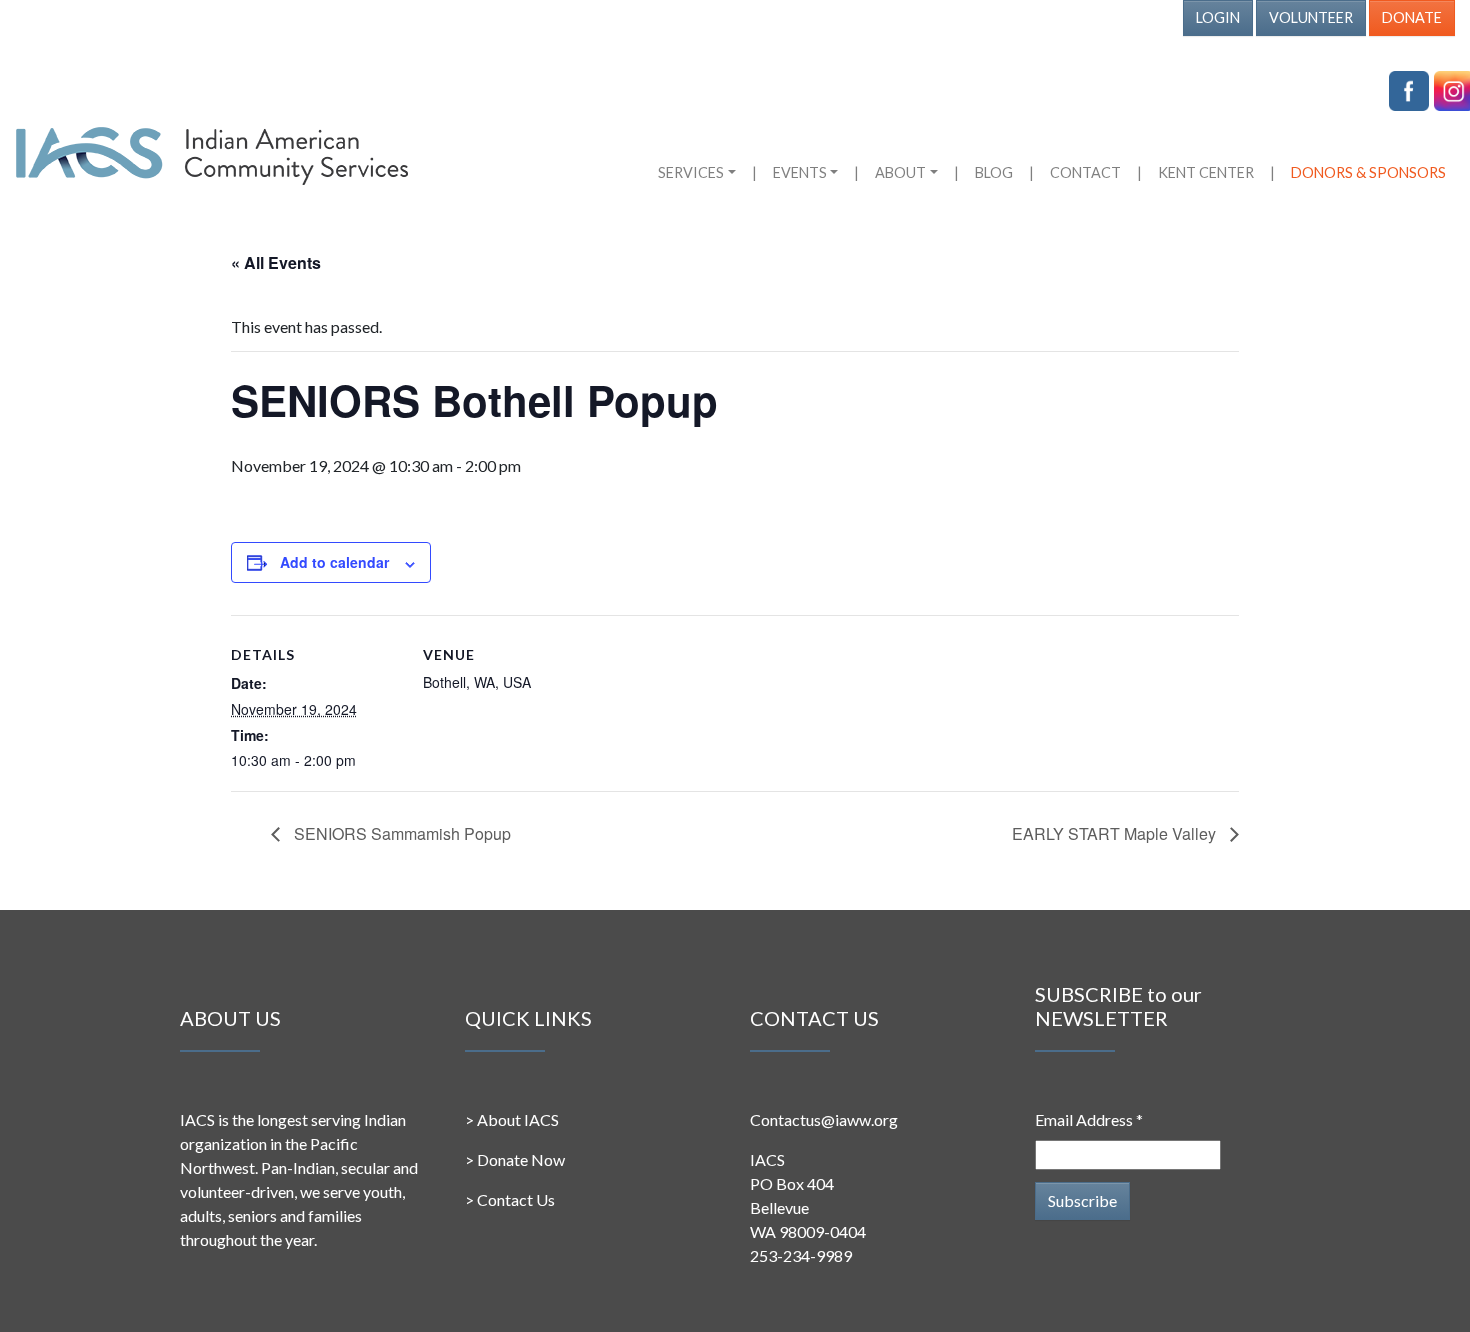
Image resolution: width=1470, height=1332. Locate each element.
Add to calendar (334, 562)
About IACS (518, 1119)
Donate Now (521, 1159)
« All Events (276, 262)
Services (691, 172)
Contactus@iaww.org (824, 1119)
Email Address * (1089, 1119)
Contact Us (516, 1199)
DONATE (1412, 17)
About (900, 172)
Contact (1085, 172)
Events (800, 172)
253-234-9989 (801, 1255)
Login (1218, 17)
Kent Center (1206, 172)
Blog (994, 172)
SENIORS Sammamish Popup (400, 833)
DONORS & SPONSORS (1368, 172)
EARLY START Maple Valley (1116, 833)
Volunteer (1311, 17)
